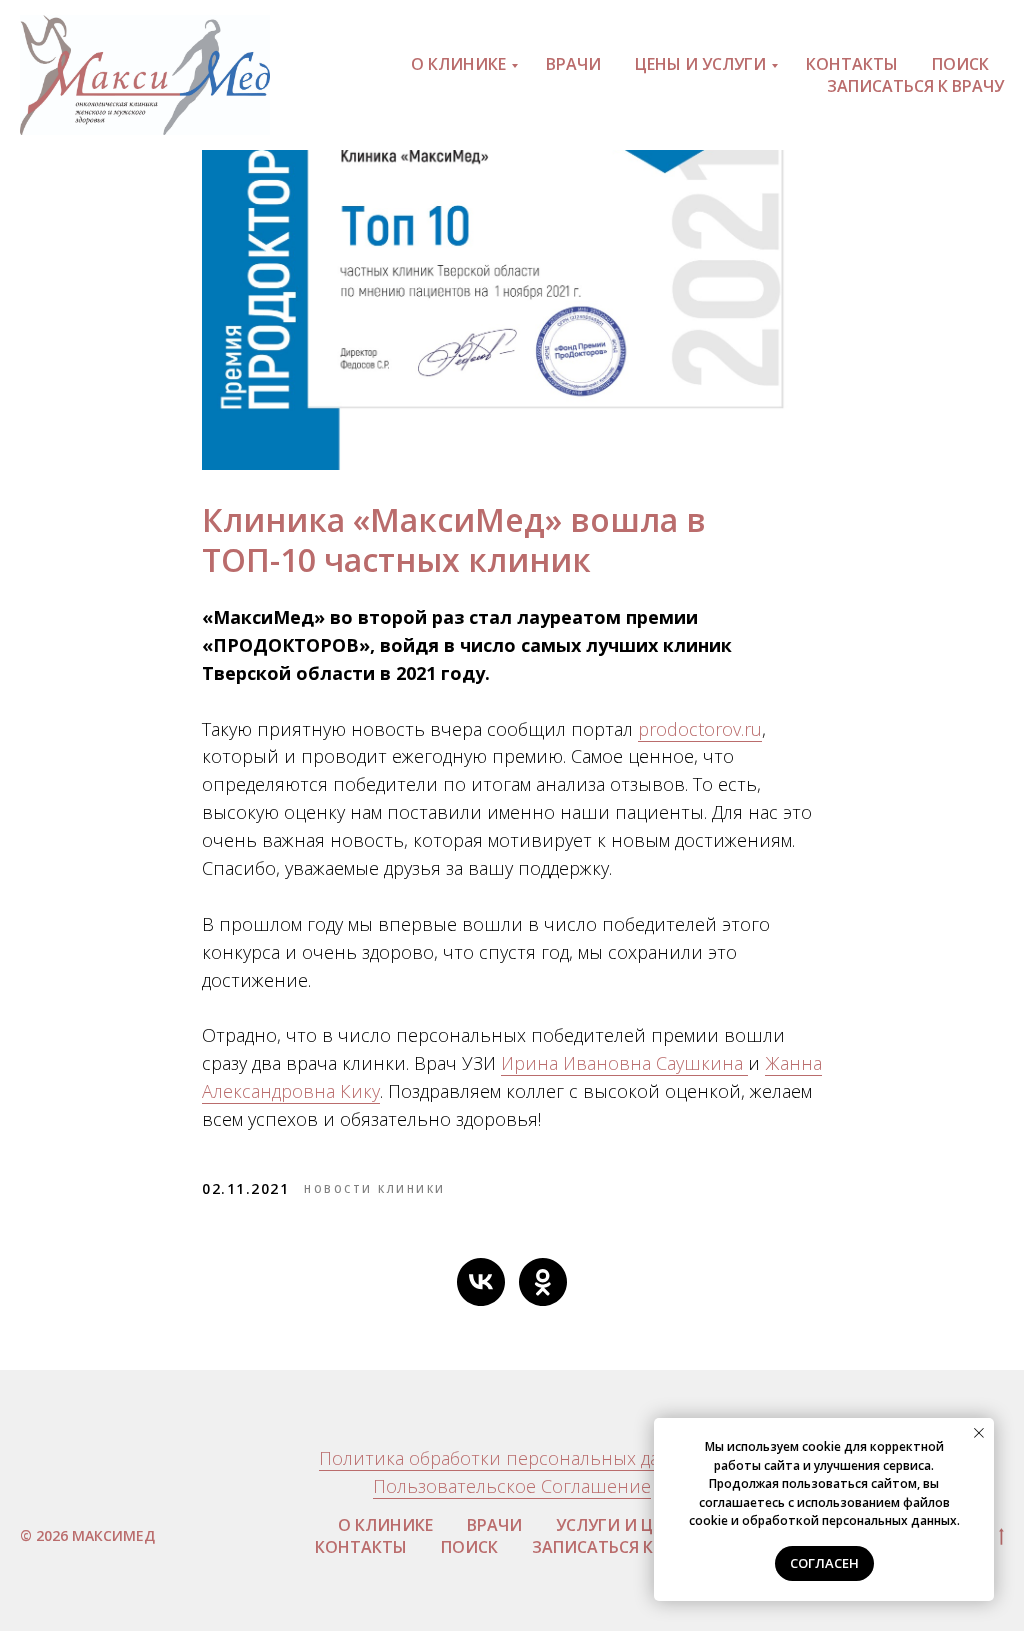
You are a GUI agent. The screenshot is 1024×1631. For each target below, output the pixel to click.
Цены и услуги (700, 64)
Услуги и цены (621, 1525)
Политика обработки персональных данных (512, 1458)
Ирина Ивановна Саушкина (624, 1063)
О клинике (458, 64)
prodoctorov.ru (700, 729)
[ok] (543, 1282)
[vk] (481, 1282)
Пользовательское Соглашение (512, 1486)
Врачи (573, 64)
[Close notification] (979, 1433)
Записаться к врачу (915, 86)
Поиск (960, 64)
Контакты (852, 64)
